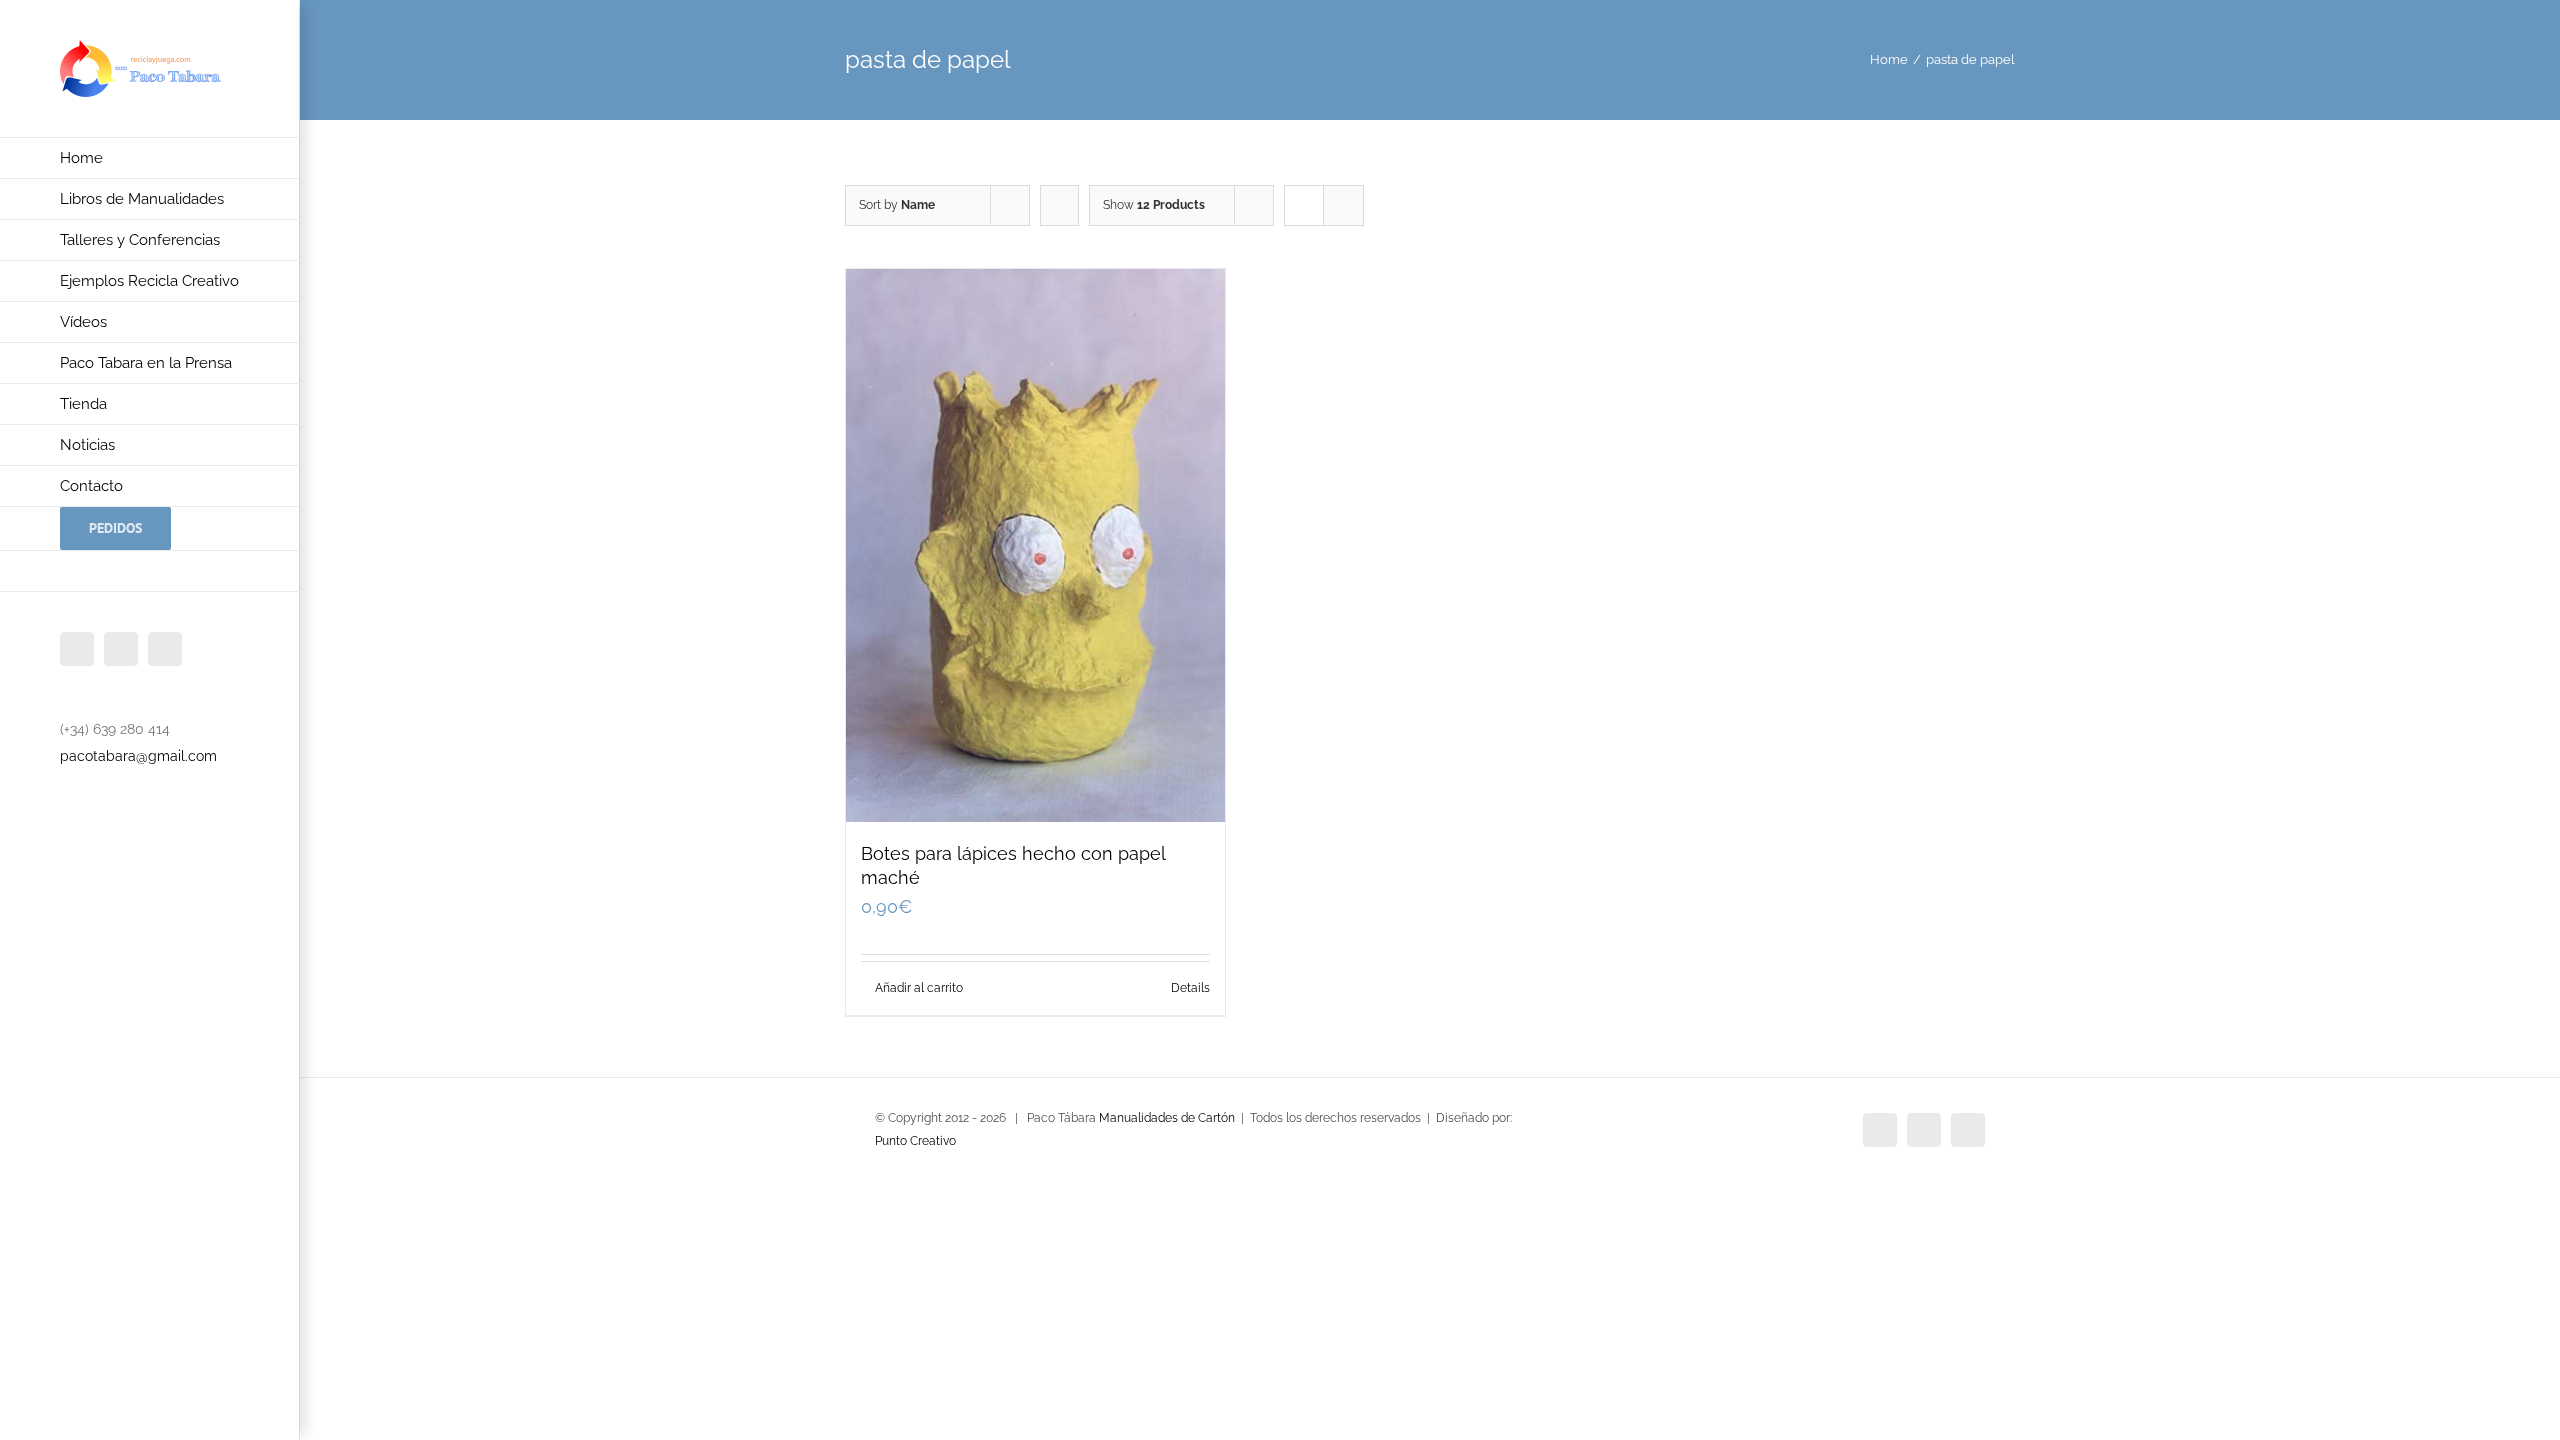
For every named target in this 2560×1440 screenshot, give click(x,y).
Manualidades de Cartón (1167, 1118)
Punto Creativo (915, 1141)
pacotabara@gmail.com (138, 756)
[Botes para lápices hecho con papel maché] (1035, 545)
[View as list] (1343, 205)
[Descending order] (1059, 205)
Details (1190, 988)
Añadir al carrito (919, 988)
